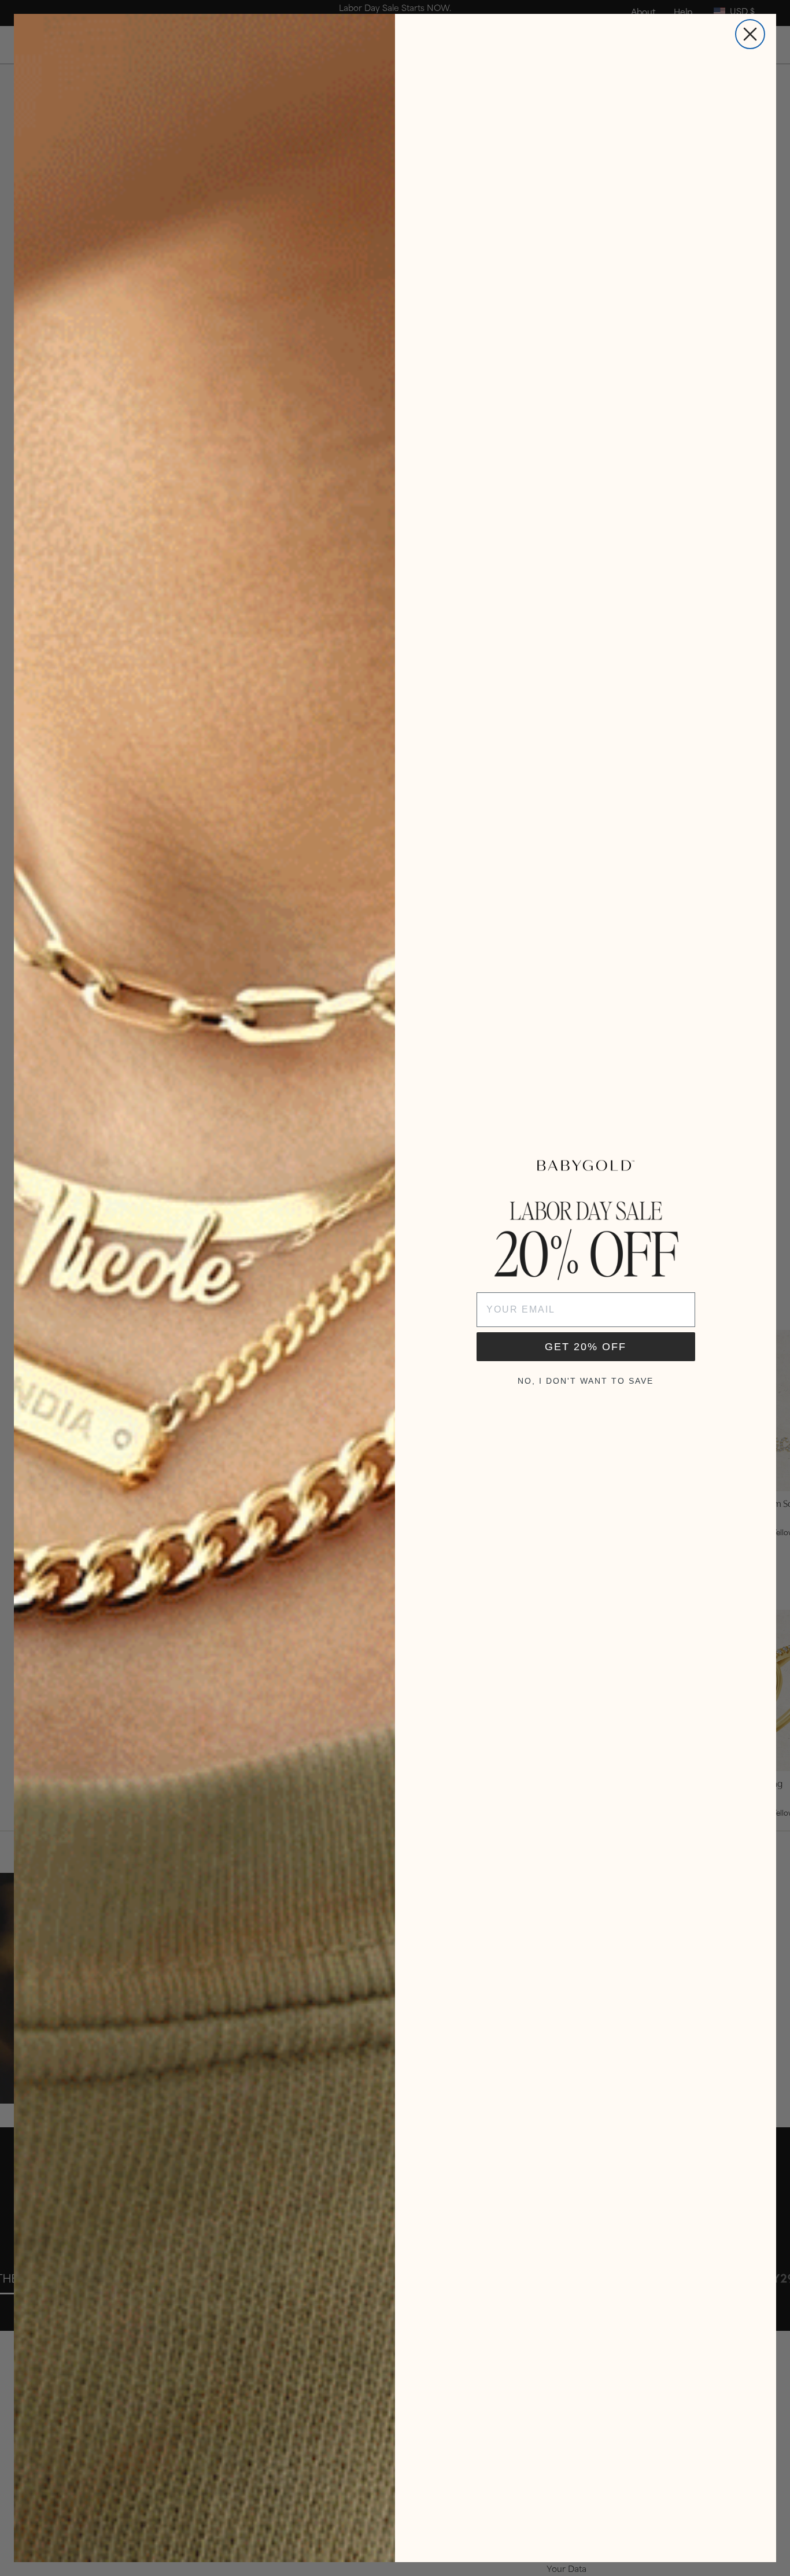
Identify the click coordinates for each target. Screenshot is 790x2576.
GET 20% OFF (586, 1347)
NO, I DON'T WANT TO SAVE (586, 1381)
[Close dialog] (750, 34)
